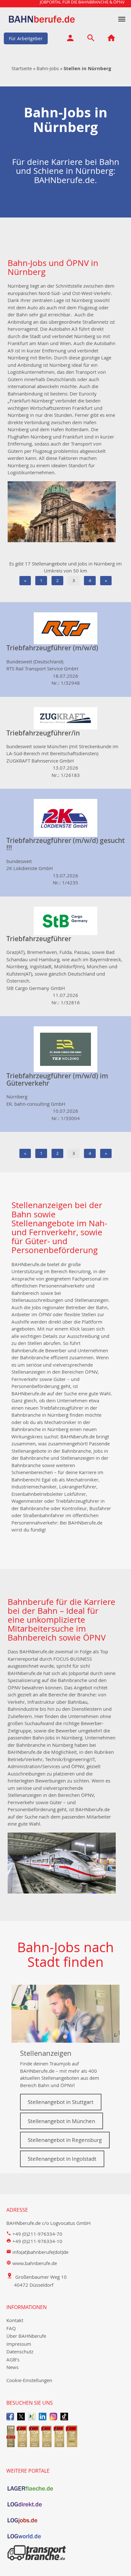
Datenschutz (20, 2351)
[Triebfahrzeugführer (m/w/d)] (65, 628)
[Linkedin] (43, 2416)
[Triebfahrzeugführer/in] (65, 718)
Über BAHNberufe (26, 2336)
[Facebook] (10, 2416)
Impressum (19, 2344)
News (12, 2367)
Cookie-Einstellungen (29, 2380)
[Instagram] (53, 2416)
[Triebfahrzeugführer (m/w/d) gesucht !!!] (65, 817)
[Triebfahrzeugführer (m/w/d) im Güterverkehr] (65, 1049)
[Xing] (32, 2416)
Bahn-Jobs (48, 68)
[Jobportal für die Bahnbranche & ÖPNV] (111, 39)
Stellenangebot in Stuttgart (61, 2102)
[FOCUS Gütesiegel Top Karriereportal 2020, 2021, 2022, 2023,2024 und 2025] (65, 2436)
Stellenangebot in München (61, 2121)
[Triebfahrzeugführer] (65, 920)
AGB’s (13, 2359)
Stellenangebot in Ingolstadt (62, 2159)
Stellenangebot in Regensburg (65, 2140)
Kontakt (15, 2320)
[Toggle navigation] (122, 19)
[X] (21, 2416)
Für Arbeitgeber (26, 38)
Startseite (22, 68)
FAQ (11, 2328)
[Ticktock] (64, 2416)
